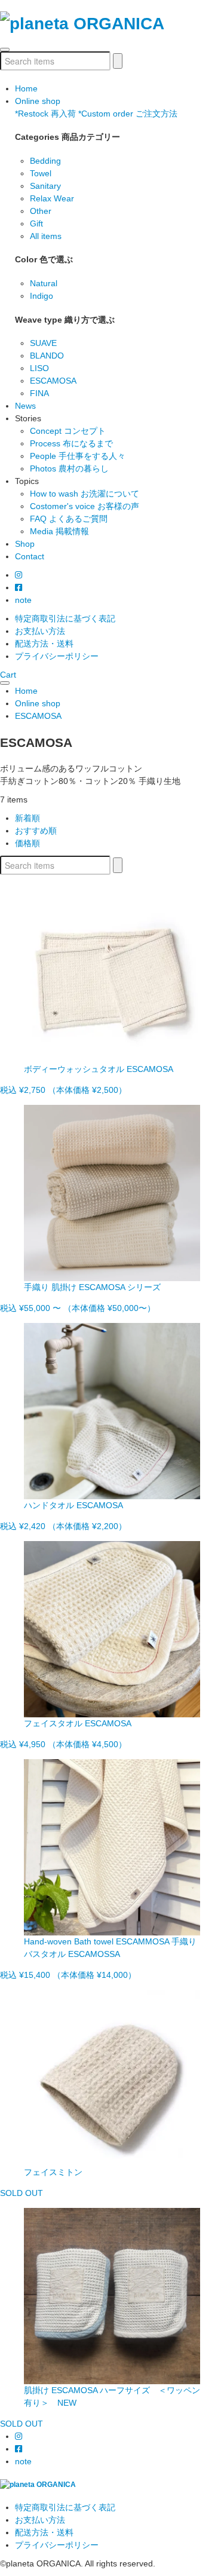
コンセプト (68, 431)
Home (26, 88)
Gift (36, 223)
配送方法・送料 (44, 644)
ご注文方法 (128, 114)
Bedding (45, 161)
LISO (39, 368)
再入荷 (45, 114)
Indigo (42, 296)
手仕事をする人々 (78, 456)
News (25, 406)
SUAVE (43, 343)
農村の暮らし (69, 468)
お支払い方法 (40, 631)
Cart (8, 675)
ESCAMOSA (53, 381)
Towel (41, 173)
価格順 (27, 843)
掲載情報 (59, 531)
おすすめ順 (36, 831)
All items (46, 236)
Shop (25, 544)
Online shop (38, 101)
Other (41, 211)
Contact (30, 556)
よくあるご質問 (69, 519)
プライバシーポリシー (57, 656)
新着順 (27, 818)
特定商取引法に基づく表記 (65, 618)
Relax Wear (52, 198)
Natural (44, 283)
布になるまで (71, 443)
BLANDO (47, 356)
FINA (39, 393)
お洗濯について (85, 494)
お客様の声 (85, 506)
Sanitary (45, 186)
